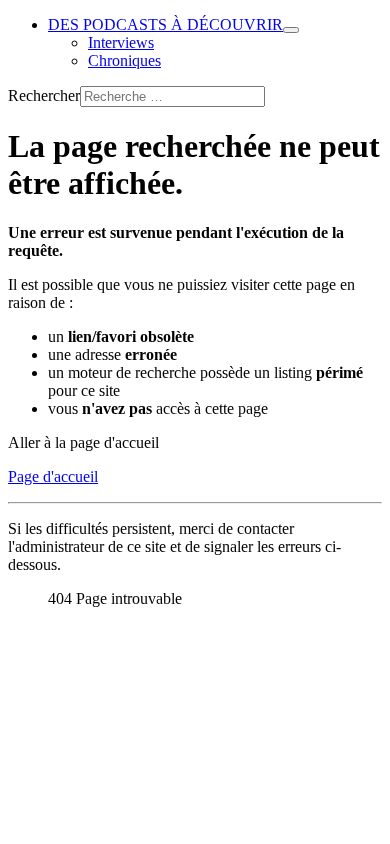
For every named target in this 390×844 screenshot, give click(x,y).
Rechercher (44, 95)
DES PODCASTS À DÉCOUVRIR (165, 24)
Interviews (121, 42)
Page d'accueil (53, 476)
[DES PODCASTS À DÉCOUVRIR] (291, 30)
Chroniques (124, 60)
